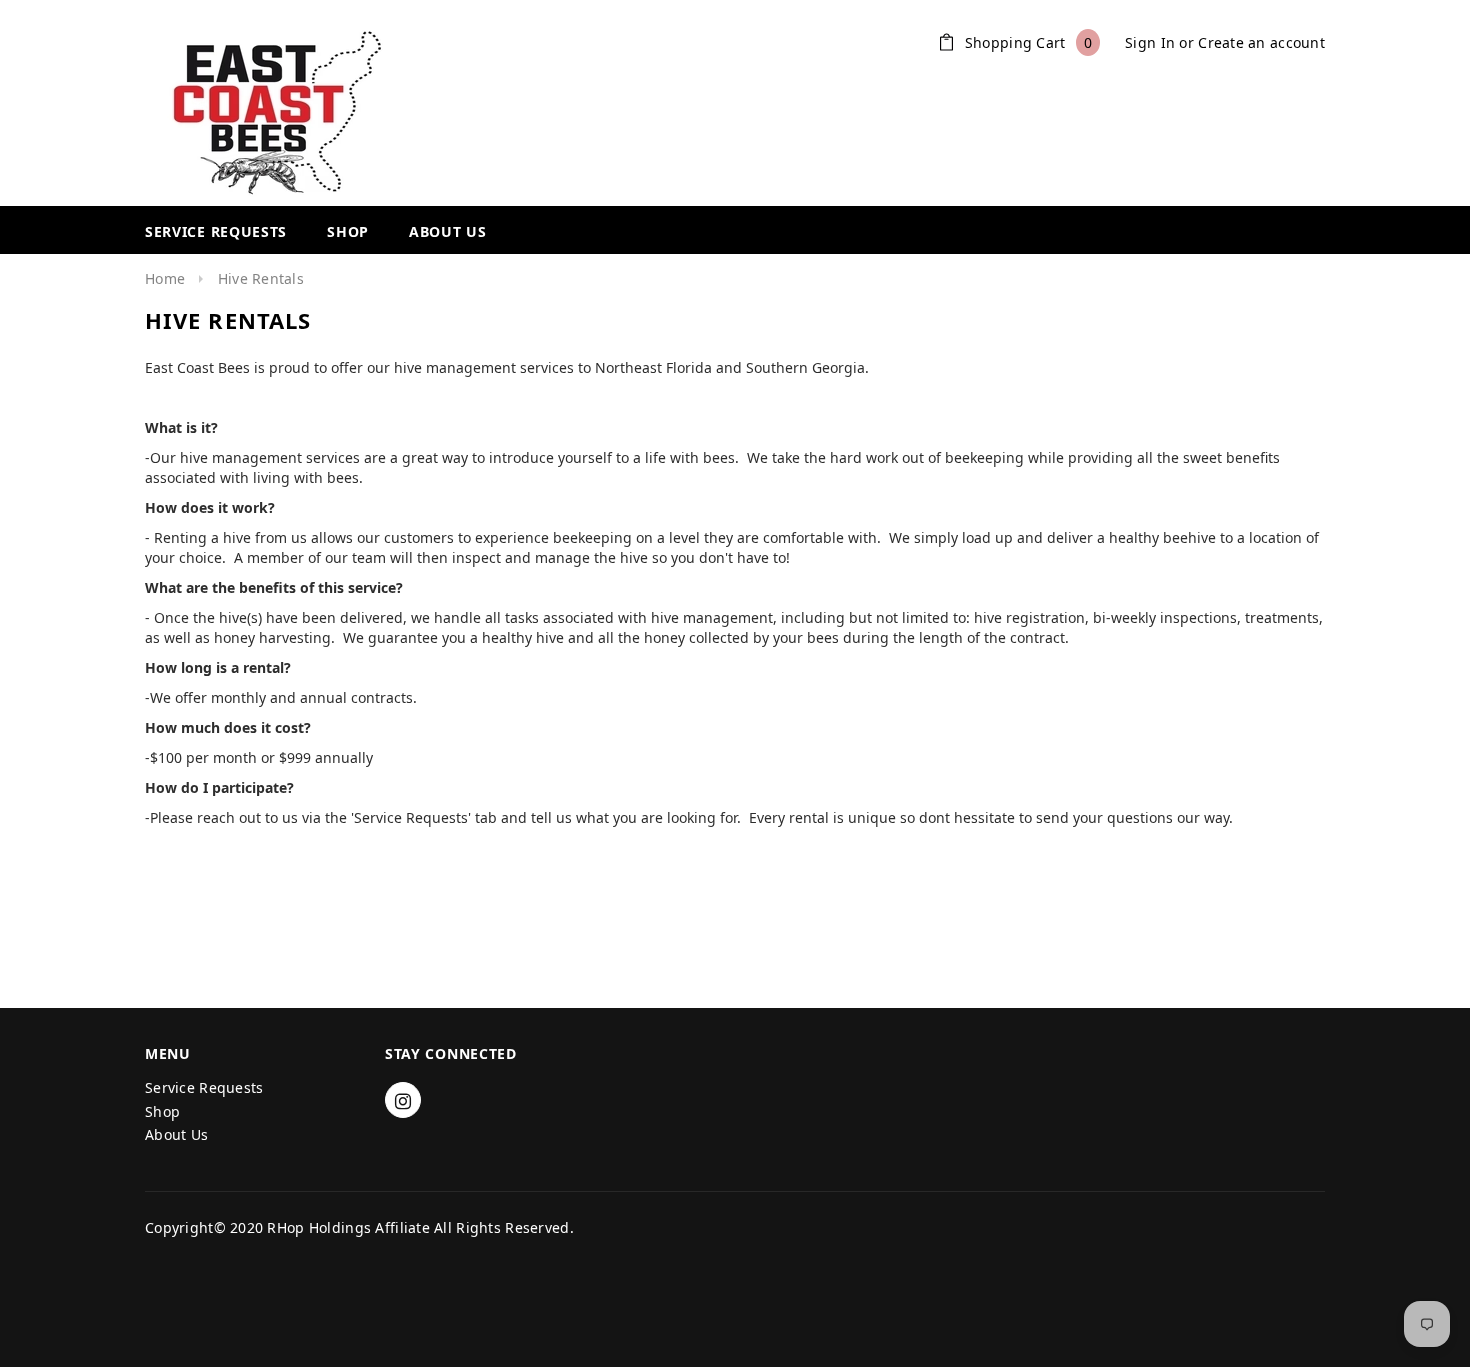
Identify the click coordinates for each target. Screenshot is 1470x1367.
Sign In (1150, 42)
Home (165, 278)
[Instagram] (403, 1100)
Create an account (1261, 42)
